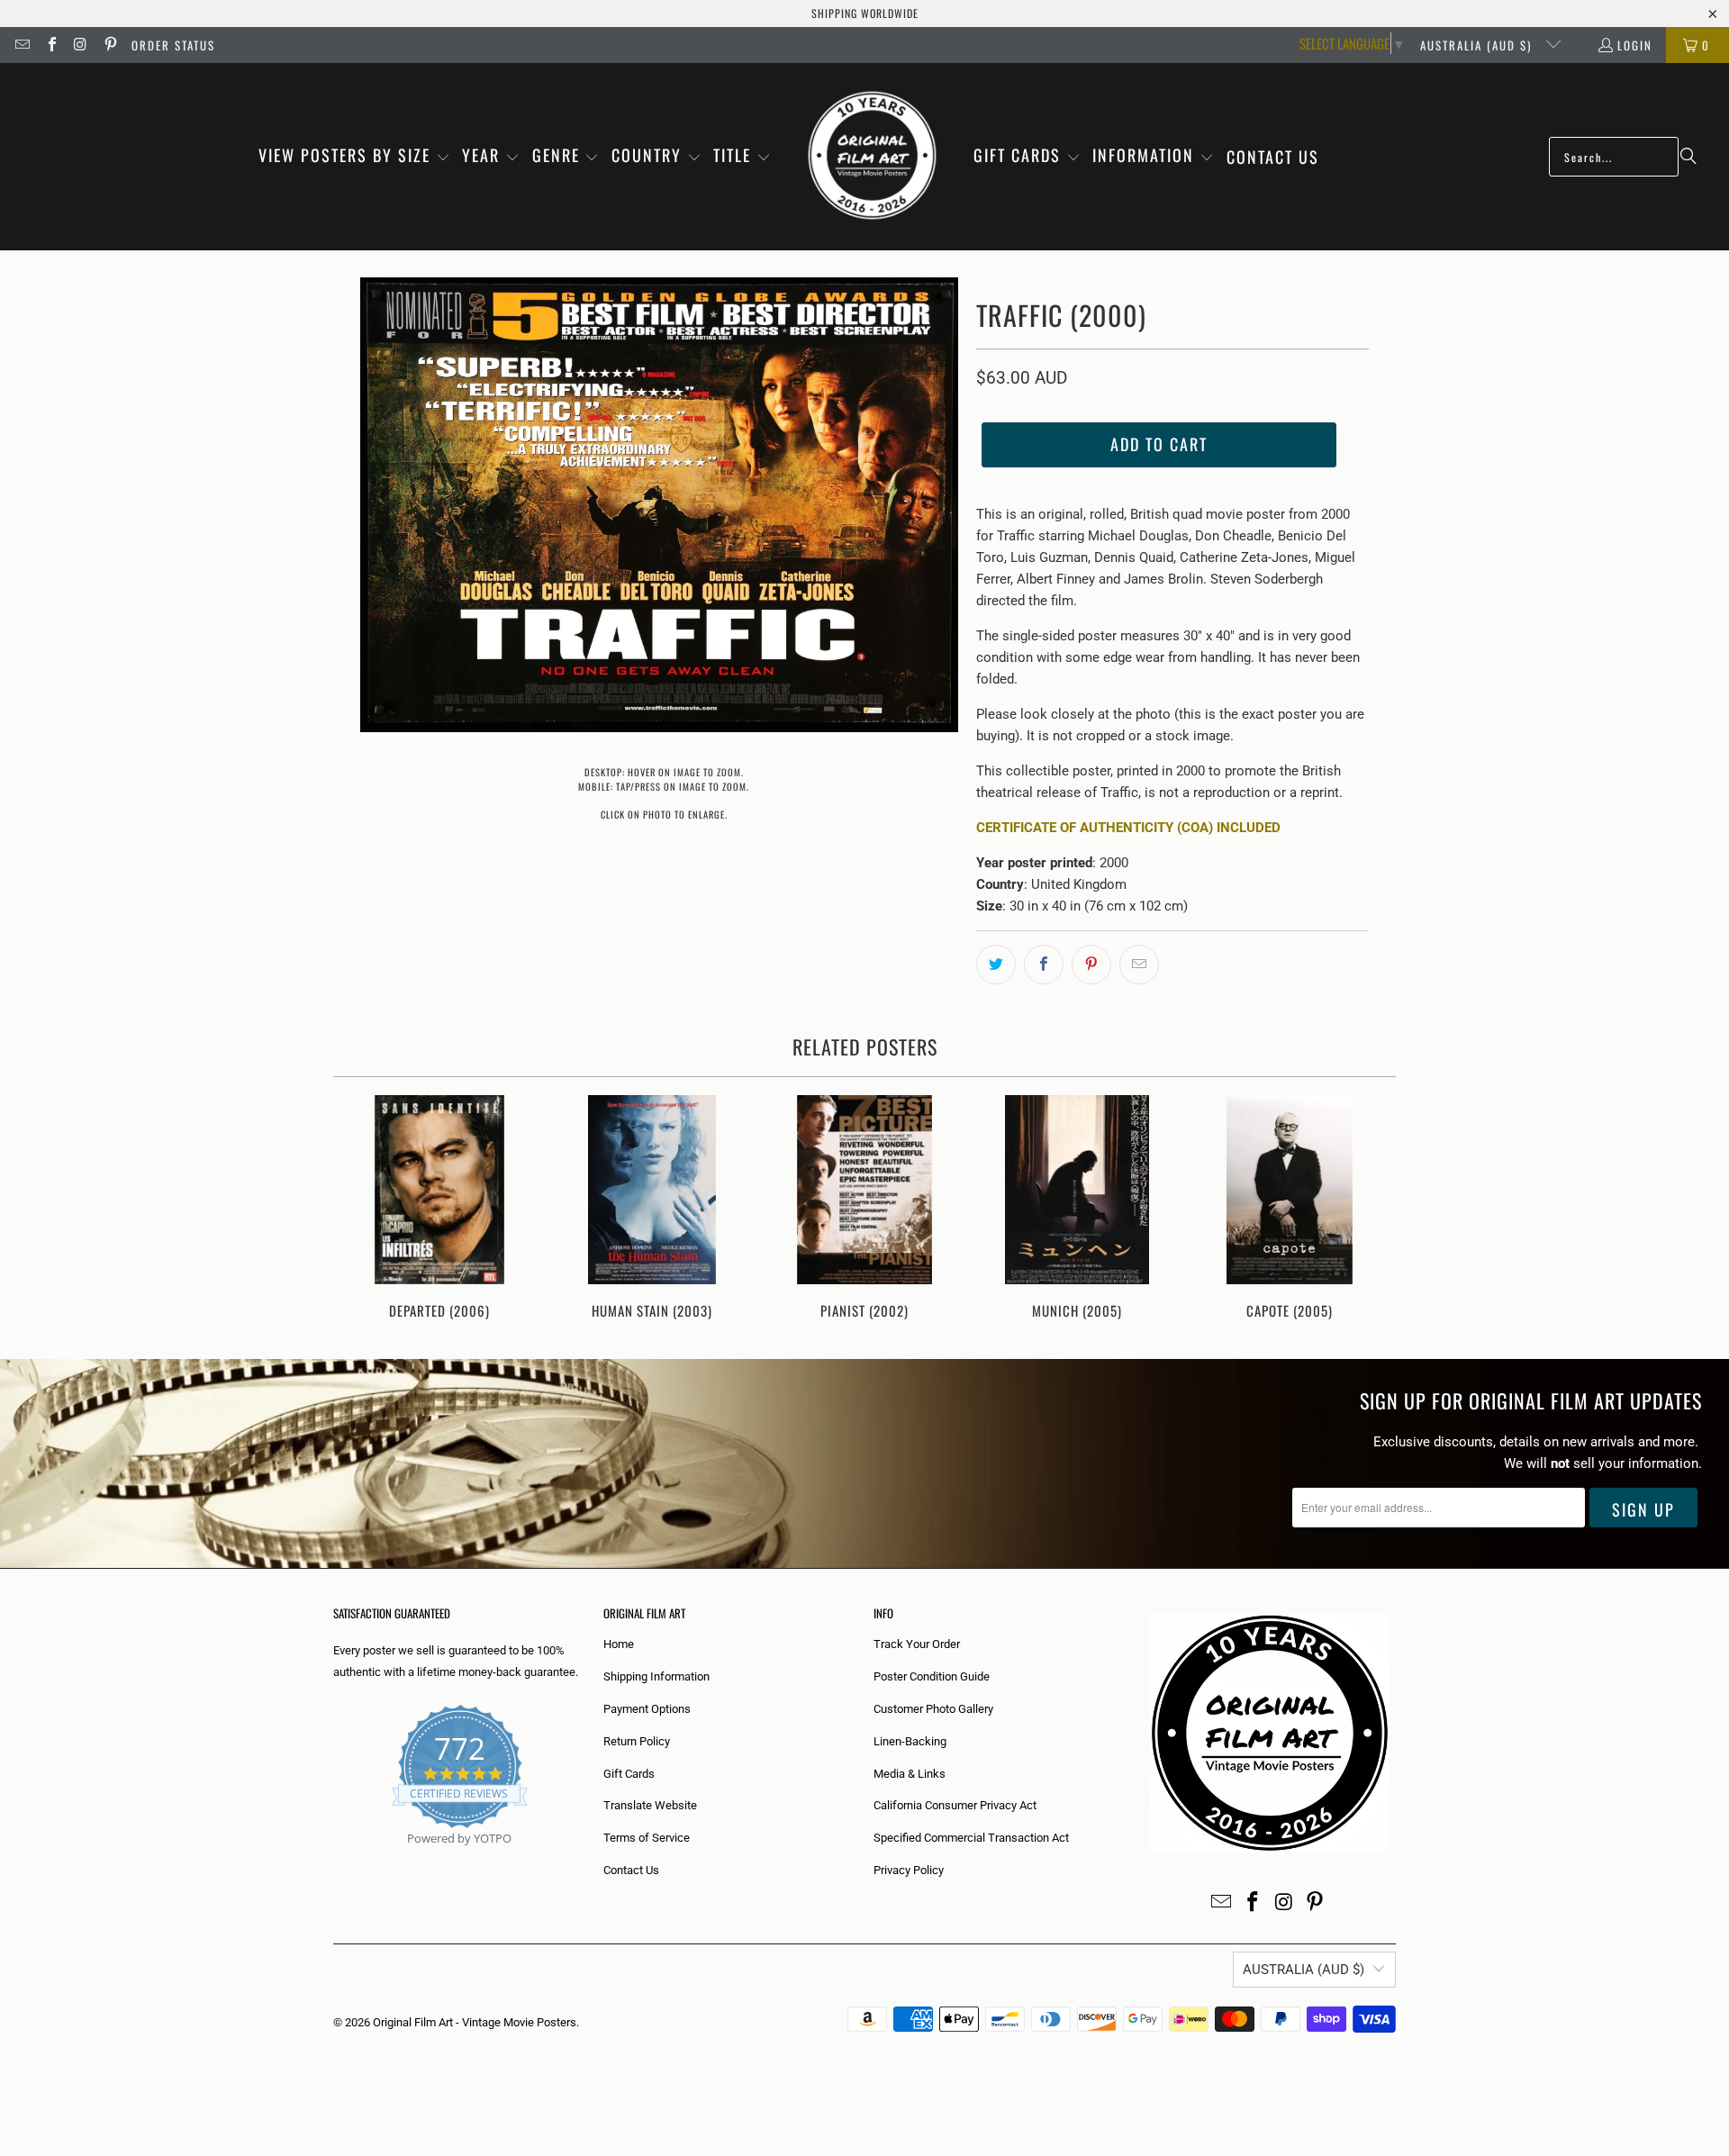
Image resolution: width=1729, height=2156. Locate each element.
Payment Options (647, 1709)
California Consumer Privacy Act (955, 1805)
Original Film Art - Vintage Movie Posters (475, 2022)
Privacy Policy (909, 1870)
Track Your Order (917, 1644)
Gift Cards (629, 1774)
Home (619, 1644)
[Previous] (359, 1209)
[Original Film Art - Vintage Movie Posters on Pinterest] (109, 45)
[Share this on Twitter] (996, 965)
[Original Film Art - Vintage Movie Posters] (872, 157)
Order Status (173, 45)
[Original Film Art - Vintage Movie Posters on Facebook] (50, 45)
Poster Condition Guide (932, 1676)
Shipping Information (656, 1676)
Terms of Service (647, 1838)
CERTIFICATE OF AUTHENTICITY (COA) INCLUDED (1128, 828)
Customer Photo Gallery (933, 1709)
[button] (354, 157)
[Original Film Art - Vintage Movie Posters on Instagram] (80, 45)
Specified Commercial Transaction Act (971, 1838)
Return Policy (637, 1741)
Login (1635, 45)
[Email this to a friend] (1139, 965)
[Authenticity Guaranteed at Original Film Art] (335, 1859)
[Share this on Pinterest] (1091, 965)
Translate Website (650, 1805)
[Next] (1370, 1209)
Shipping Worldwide (865, 13)
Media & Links (910, 1774)
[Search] (1688, 157)
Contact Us (631, 1870)
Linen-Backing (910, 1741)
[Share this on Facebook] (1044, 965)
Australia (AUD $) (1478, 45)
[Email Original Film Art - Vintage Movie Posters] (22, 45)
